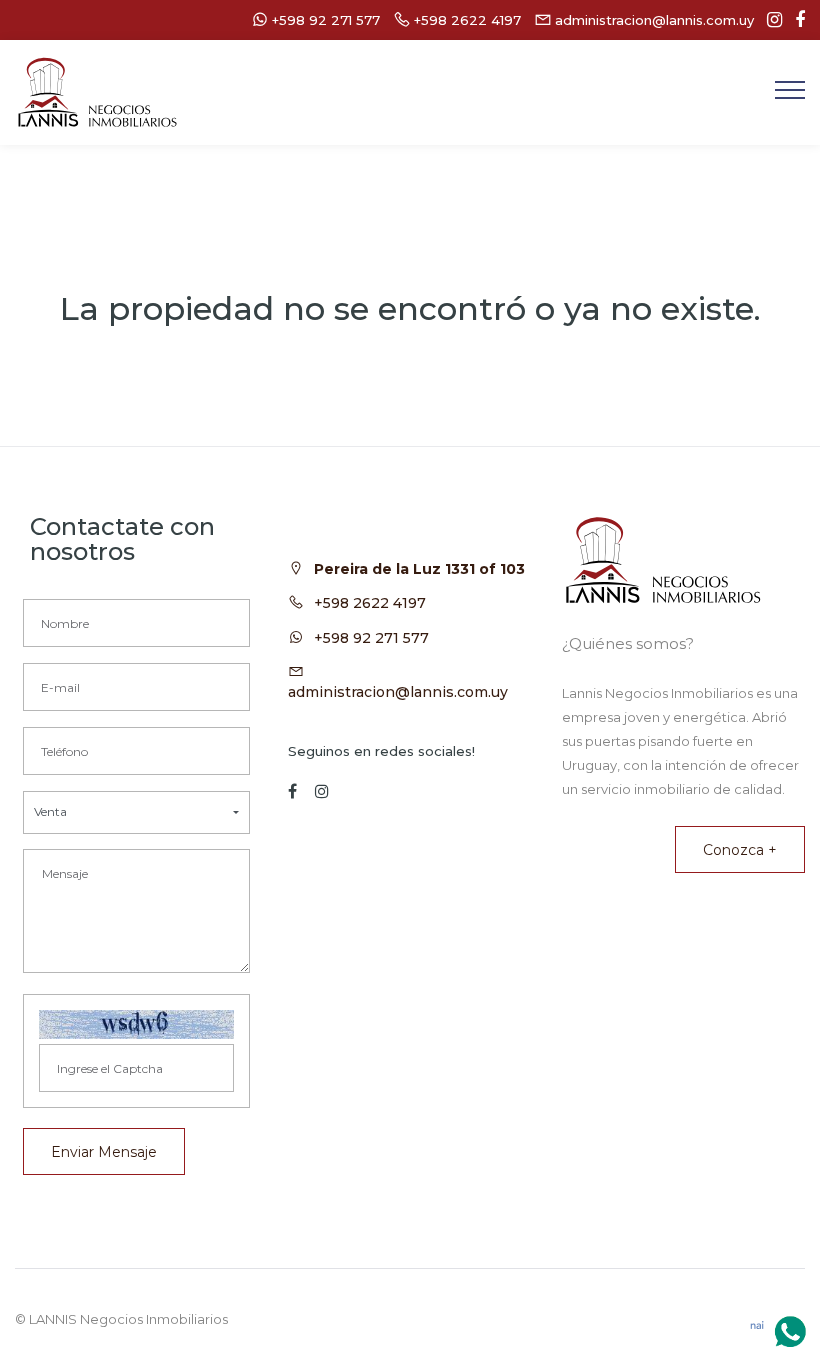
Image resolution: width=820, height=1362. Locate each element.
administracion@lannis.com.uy (398, 692)
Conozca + (740, 850)
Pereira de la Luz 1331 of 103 (419, 569)
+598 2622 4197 (370, 603)
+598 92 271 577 (371, 638)
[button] (136, 812)
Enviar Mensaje (104, 1152)
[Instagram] (769, 20)
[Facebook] (795, 20)
